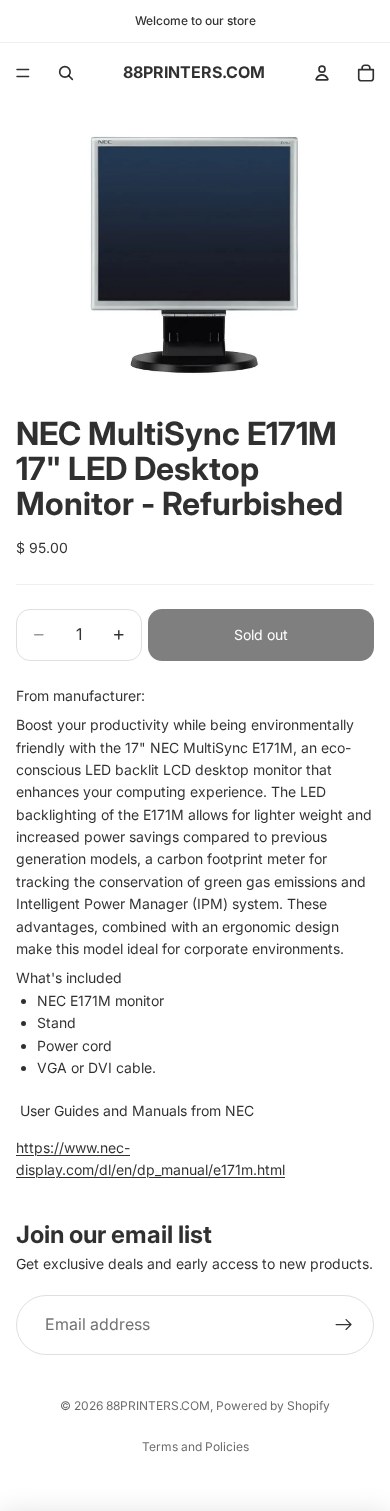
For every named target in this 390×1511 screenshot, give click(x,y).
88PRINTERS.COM (158, 1405)
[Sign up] (344, 1325)
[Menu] (23, 73)
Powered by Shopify (273, 1405)
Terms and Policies (195, 1446)
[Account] (322, 73)
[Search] (66, 73)
